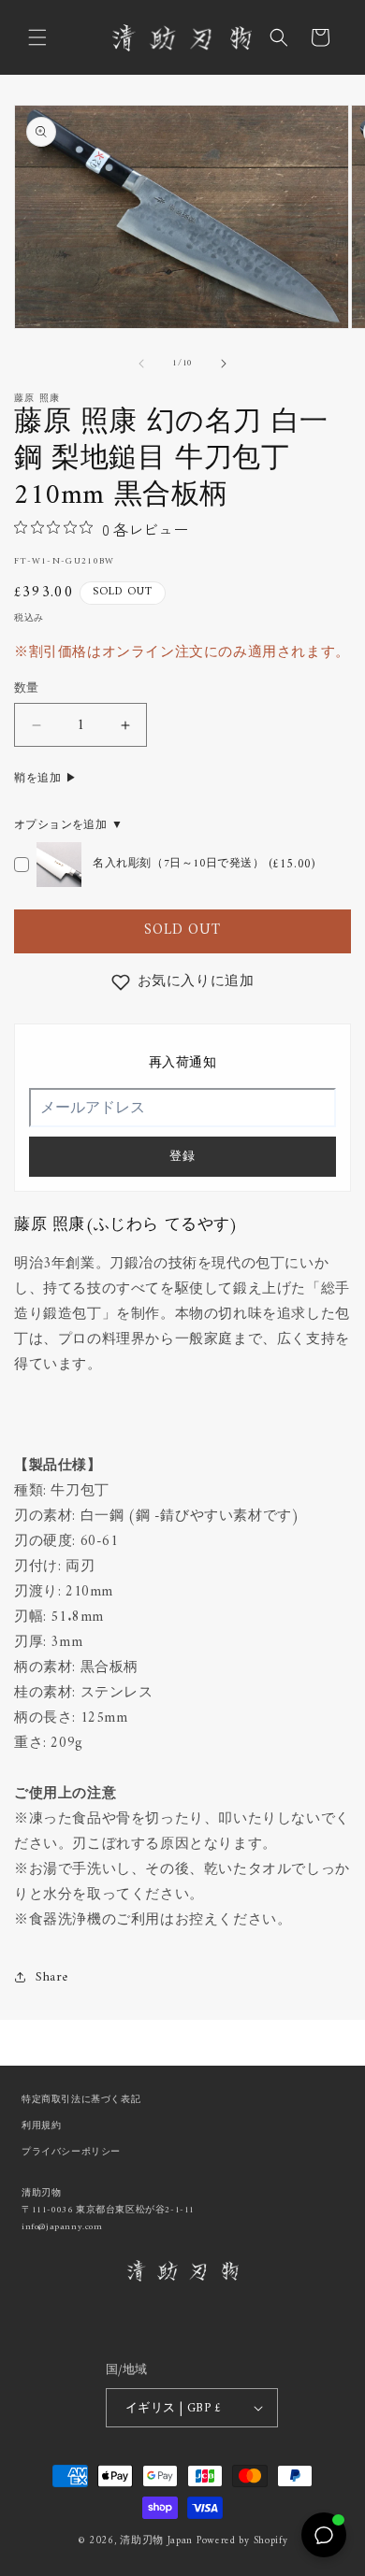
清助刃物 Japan (156, 2541)
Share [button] (52, 1977)
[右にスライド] (224, 364)
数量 (27, 689)
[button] (37, 37)
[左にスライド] (141, 364)
